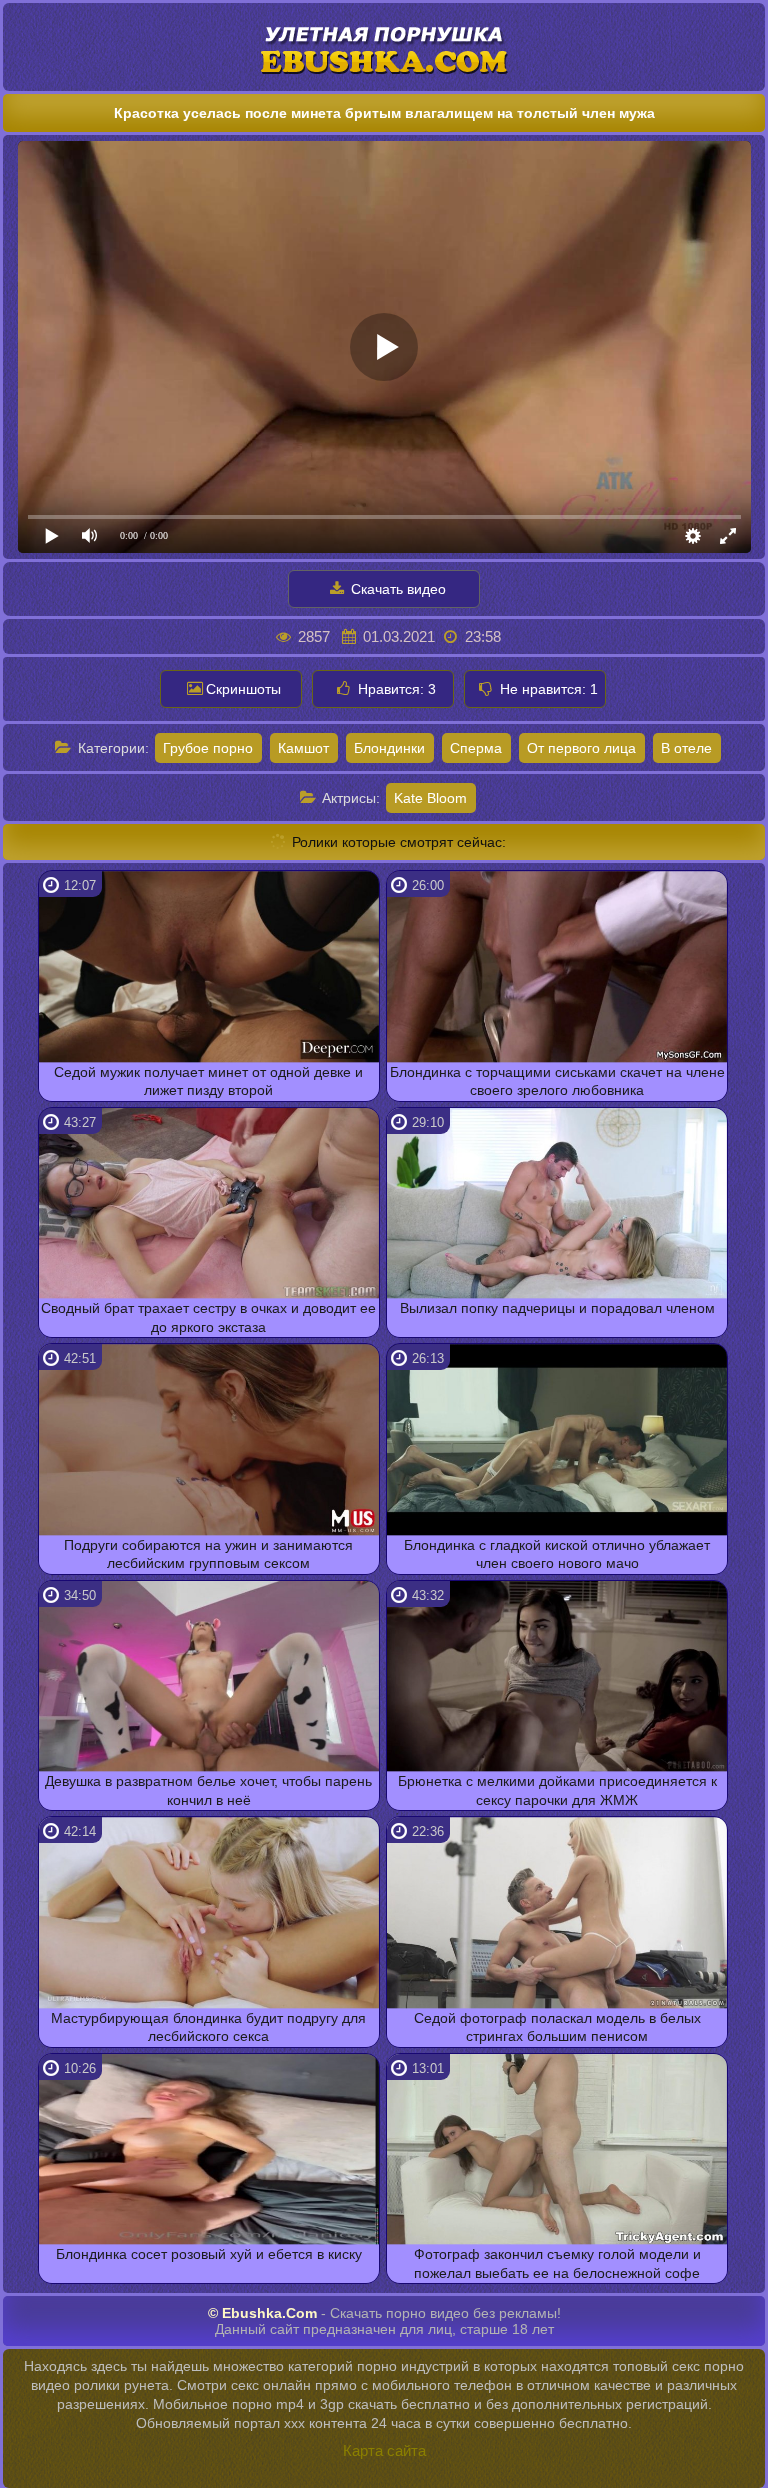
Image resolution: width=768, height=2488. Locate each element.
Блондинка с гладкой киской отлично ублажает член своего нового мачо (557, 1554)
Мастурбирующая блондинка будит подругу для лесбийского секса (208, 2027)
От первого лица (581, 748)
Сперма (476, 748)
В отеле (686, 748)
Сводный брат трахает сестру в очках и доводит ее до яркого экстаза (208, 1317)
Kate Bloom (430, 798)
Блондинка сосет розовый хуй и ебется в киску (209, 2254)
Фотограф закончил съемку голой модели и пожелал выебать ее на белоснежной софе (557, 2263)
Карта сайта (384, 2450)
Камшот (303, 748)
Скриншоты (243, 689)
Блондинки (389, 748)
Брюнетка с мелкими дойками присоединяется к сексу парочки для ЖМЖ (557, 1790)
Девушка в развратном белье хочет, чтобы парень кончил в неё (208, 1790)
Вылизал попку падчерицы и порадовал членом (557, 1308)
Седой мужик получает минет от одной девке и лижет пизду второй (208, 1081)
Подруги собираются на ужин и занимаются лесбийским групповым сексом (208, 1554)
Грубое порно (208, 748)
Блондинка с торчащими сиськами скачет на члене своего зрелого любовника (557, 1081)
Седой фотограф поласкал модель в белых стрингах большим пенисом (557, 2027)
